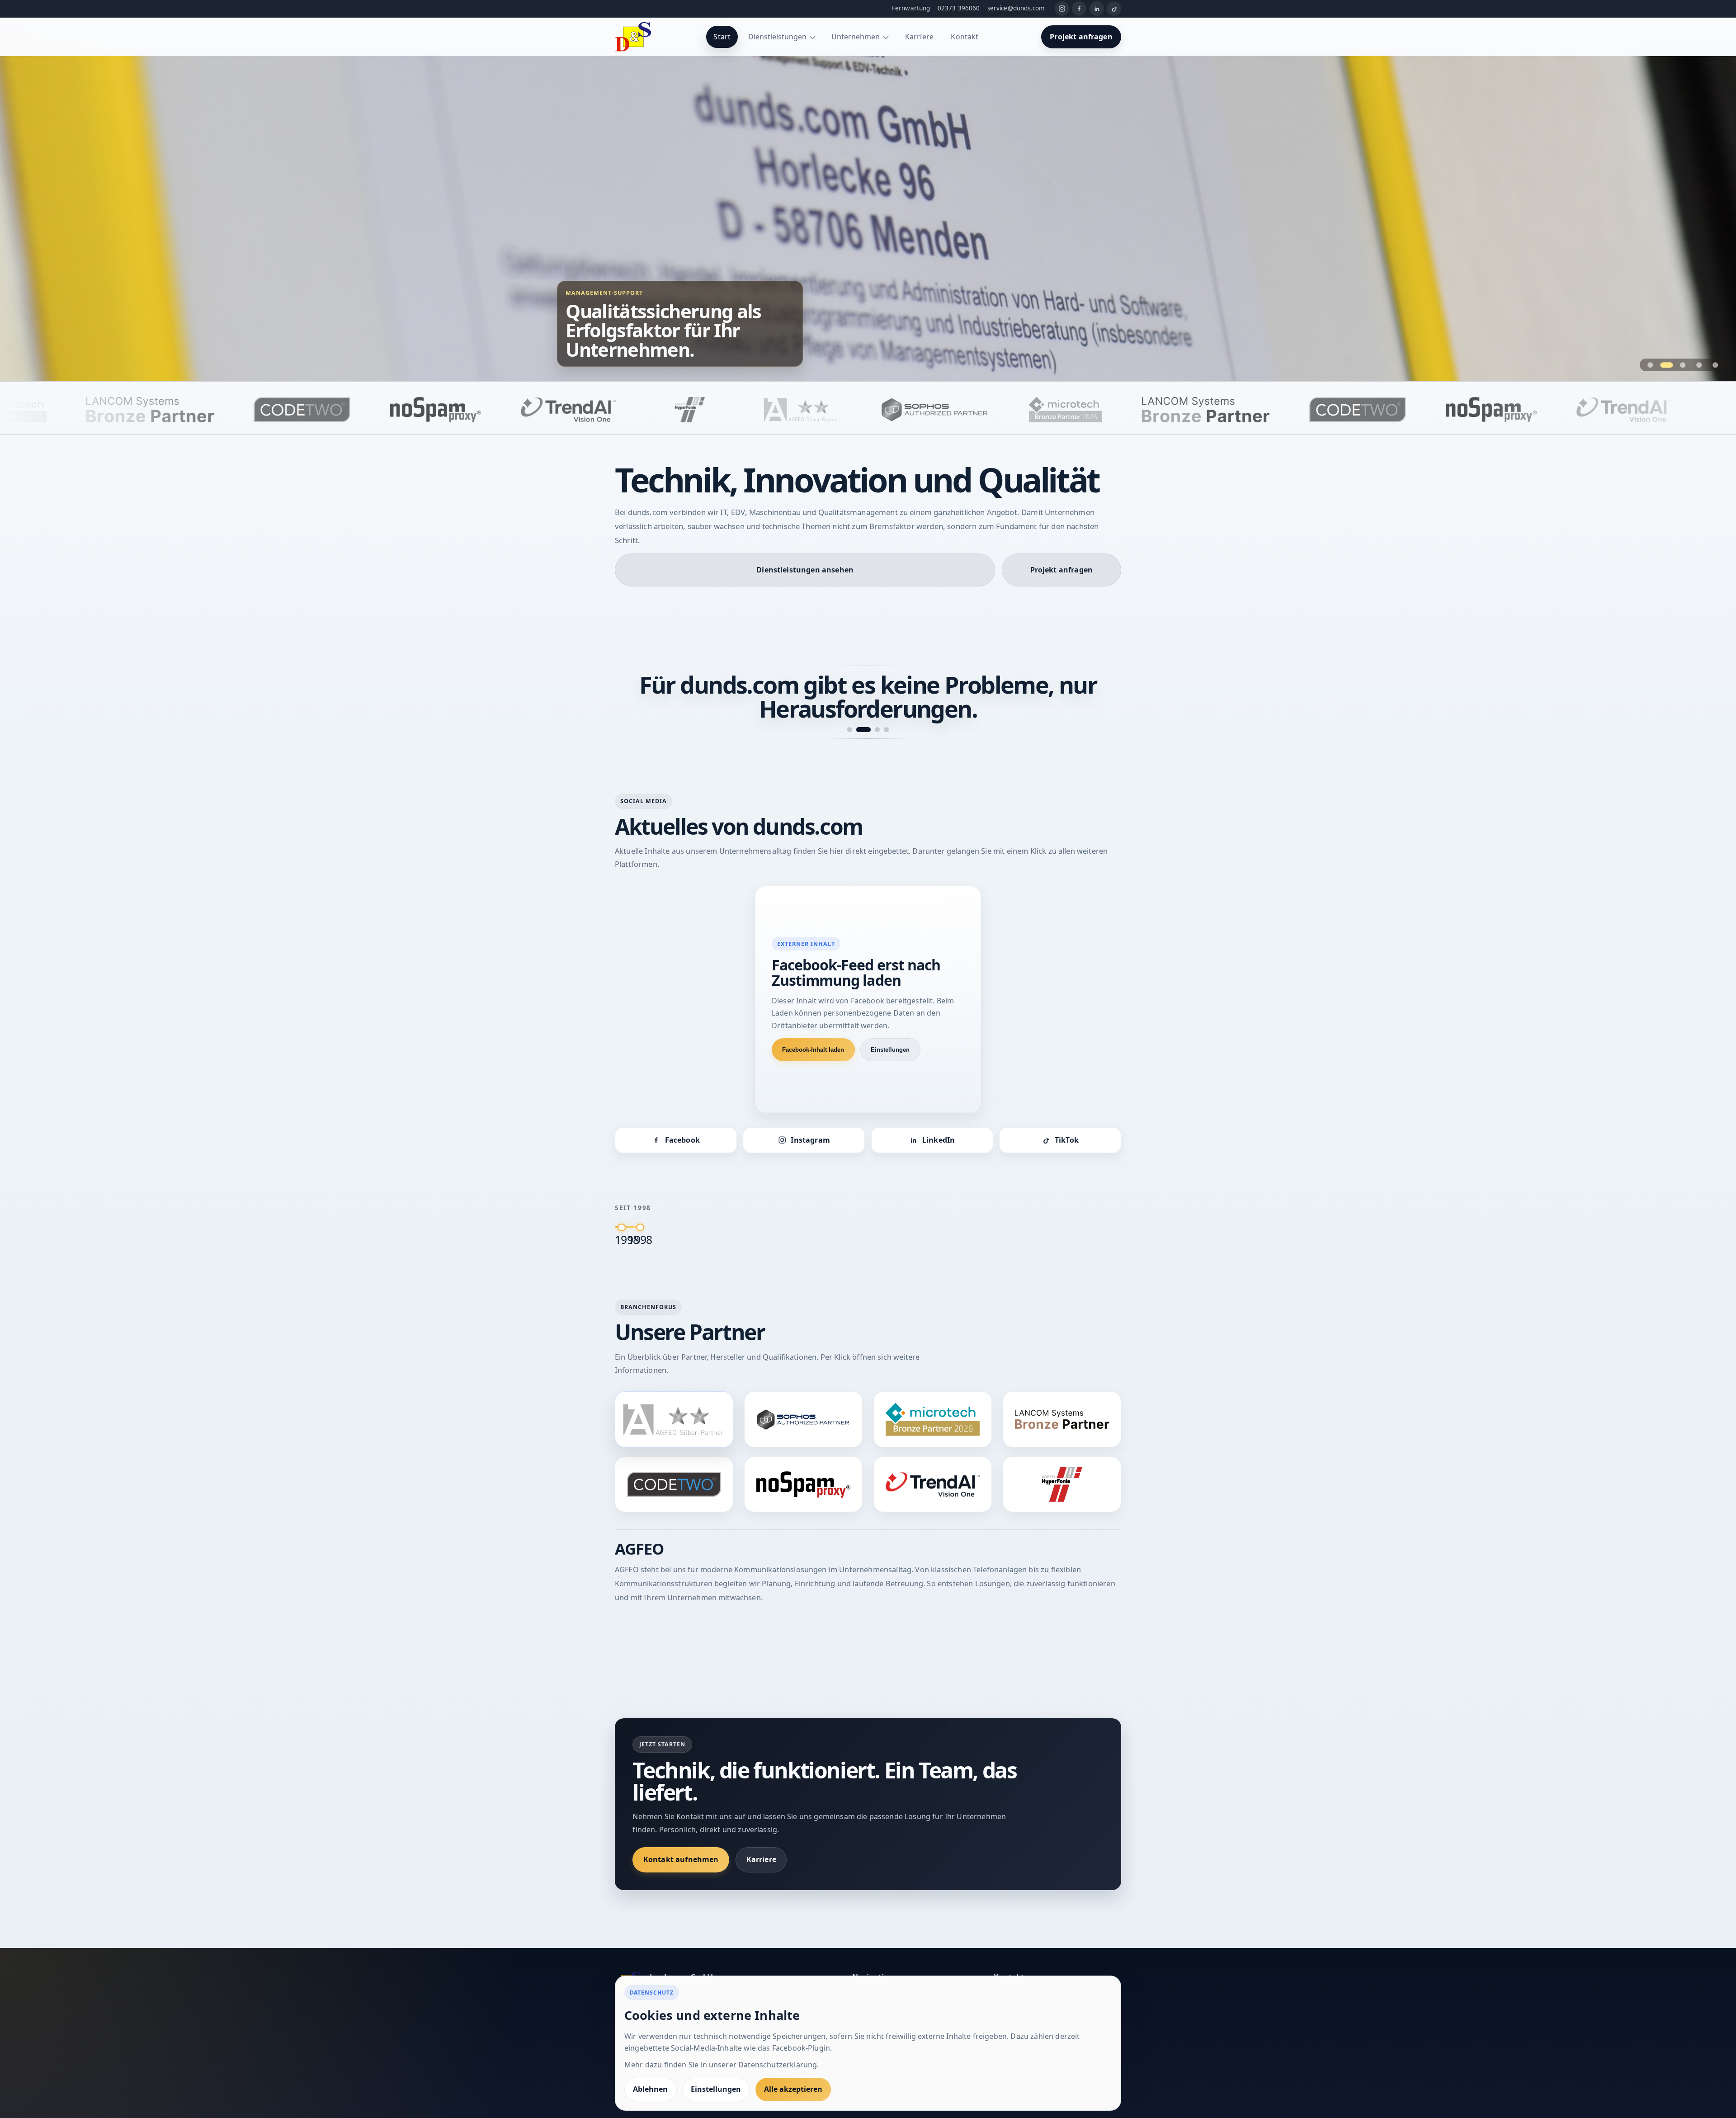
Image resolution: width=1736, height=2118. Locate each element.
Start (722, 37)
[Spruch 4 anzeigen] (886, 706)
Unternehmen (856, 37)
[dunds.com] (633, 37)
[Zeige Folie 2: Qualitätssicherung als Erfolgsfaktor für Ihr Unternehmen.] (1667, 365)
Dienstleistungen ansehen (805, 570)
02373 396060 (959, 8)
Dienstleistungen (777, 37)
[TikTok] (1114, 9)
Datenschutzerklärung (778, 2065)
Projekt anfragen (1081, 37)
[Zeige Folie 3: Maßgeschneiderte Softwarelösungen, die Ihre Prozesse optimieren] (1683, 365)
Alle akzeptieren (793, 2089)
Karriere (919, 37)
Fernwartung (911, 8)
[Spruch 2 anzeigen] (859, 706)
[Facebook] (1079, 9)
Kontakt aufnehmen (681, 1835)
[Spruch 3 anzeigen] (873, 706)
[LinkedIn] (1097, 9)
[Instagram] (1062, 9)
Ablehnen (650, 2089)
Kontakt (965, 37)
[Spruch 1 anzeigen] (850, 706)
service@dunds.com (1016, 8)
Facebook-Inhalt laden (813, 1026)
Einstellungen (890, 1026)
